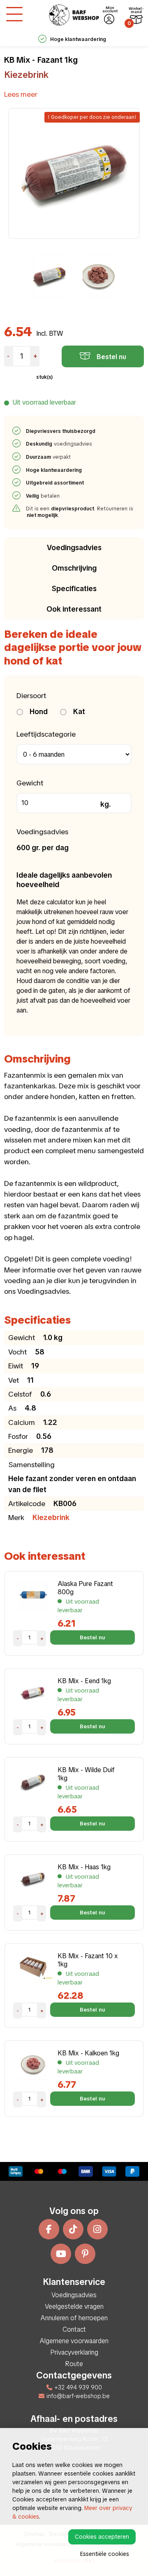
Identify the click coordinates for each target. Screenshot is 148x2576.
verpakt (49, 457)
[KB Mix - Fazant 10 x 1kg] (33, 1967)
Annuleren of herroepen (74, 2318)
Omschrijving (74, 568)
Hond (38, 711)
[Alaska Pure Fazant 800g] (33, 1595)
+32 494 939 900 (78, 2387)
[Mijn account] (109, 19)
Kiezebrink (26, 75)
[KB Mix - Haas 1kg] (33, 1878)
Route (74, 2364)
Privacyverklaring (74, 2352)
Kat (78, 711)
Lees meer (21, 94)
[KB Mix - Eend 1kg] (33, 1692)
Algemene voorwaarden (74, 2341)
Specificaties (74, 588)
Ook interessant (74, 609)
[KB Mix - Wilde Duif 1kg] (33, 1781)
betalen (43, 496)
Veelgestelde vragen (74, 2306)
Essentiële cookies (105, 2554)
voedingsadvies (59, 444)
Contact (74, 2329)
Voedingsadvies (74, 547)
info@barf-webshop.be (78, 2396)
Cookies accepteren (102, 2537)
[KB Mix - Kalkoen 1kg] (33, 2064)
